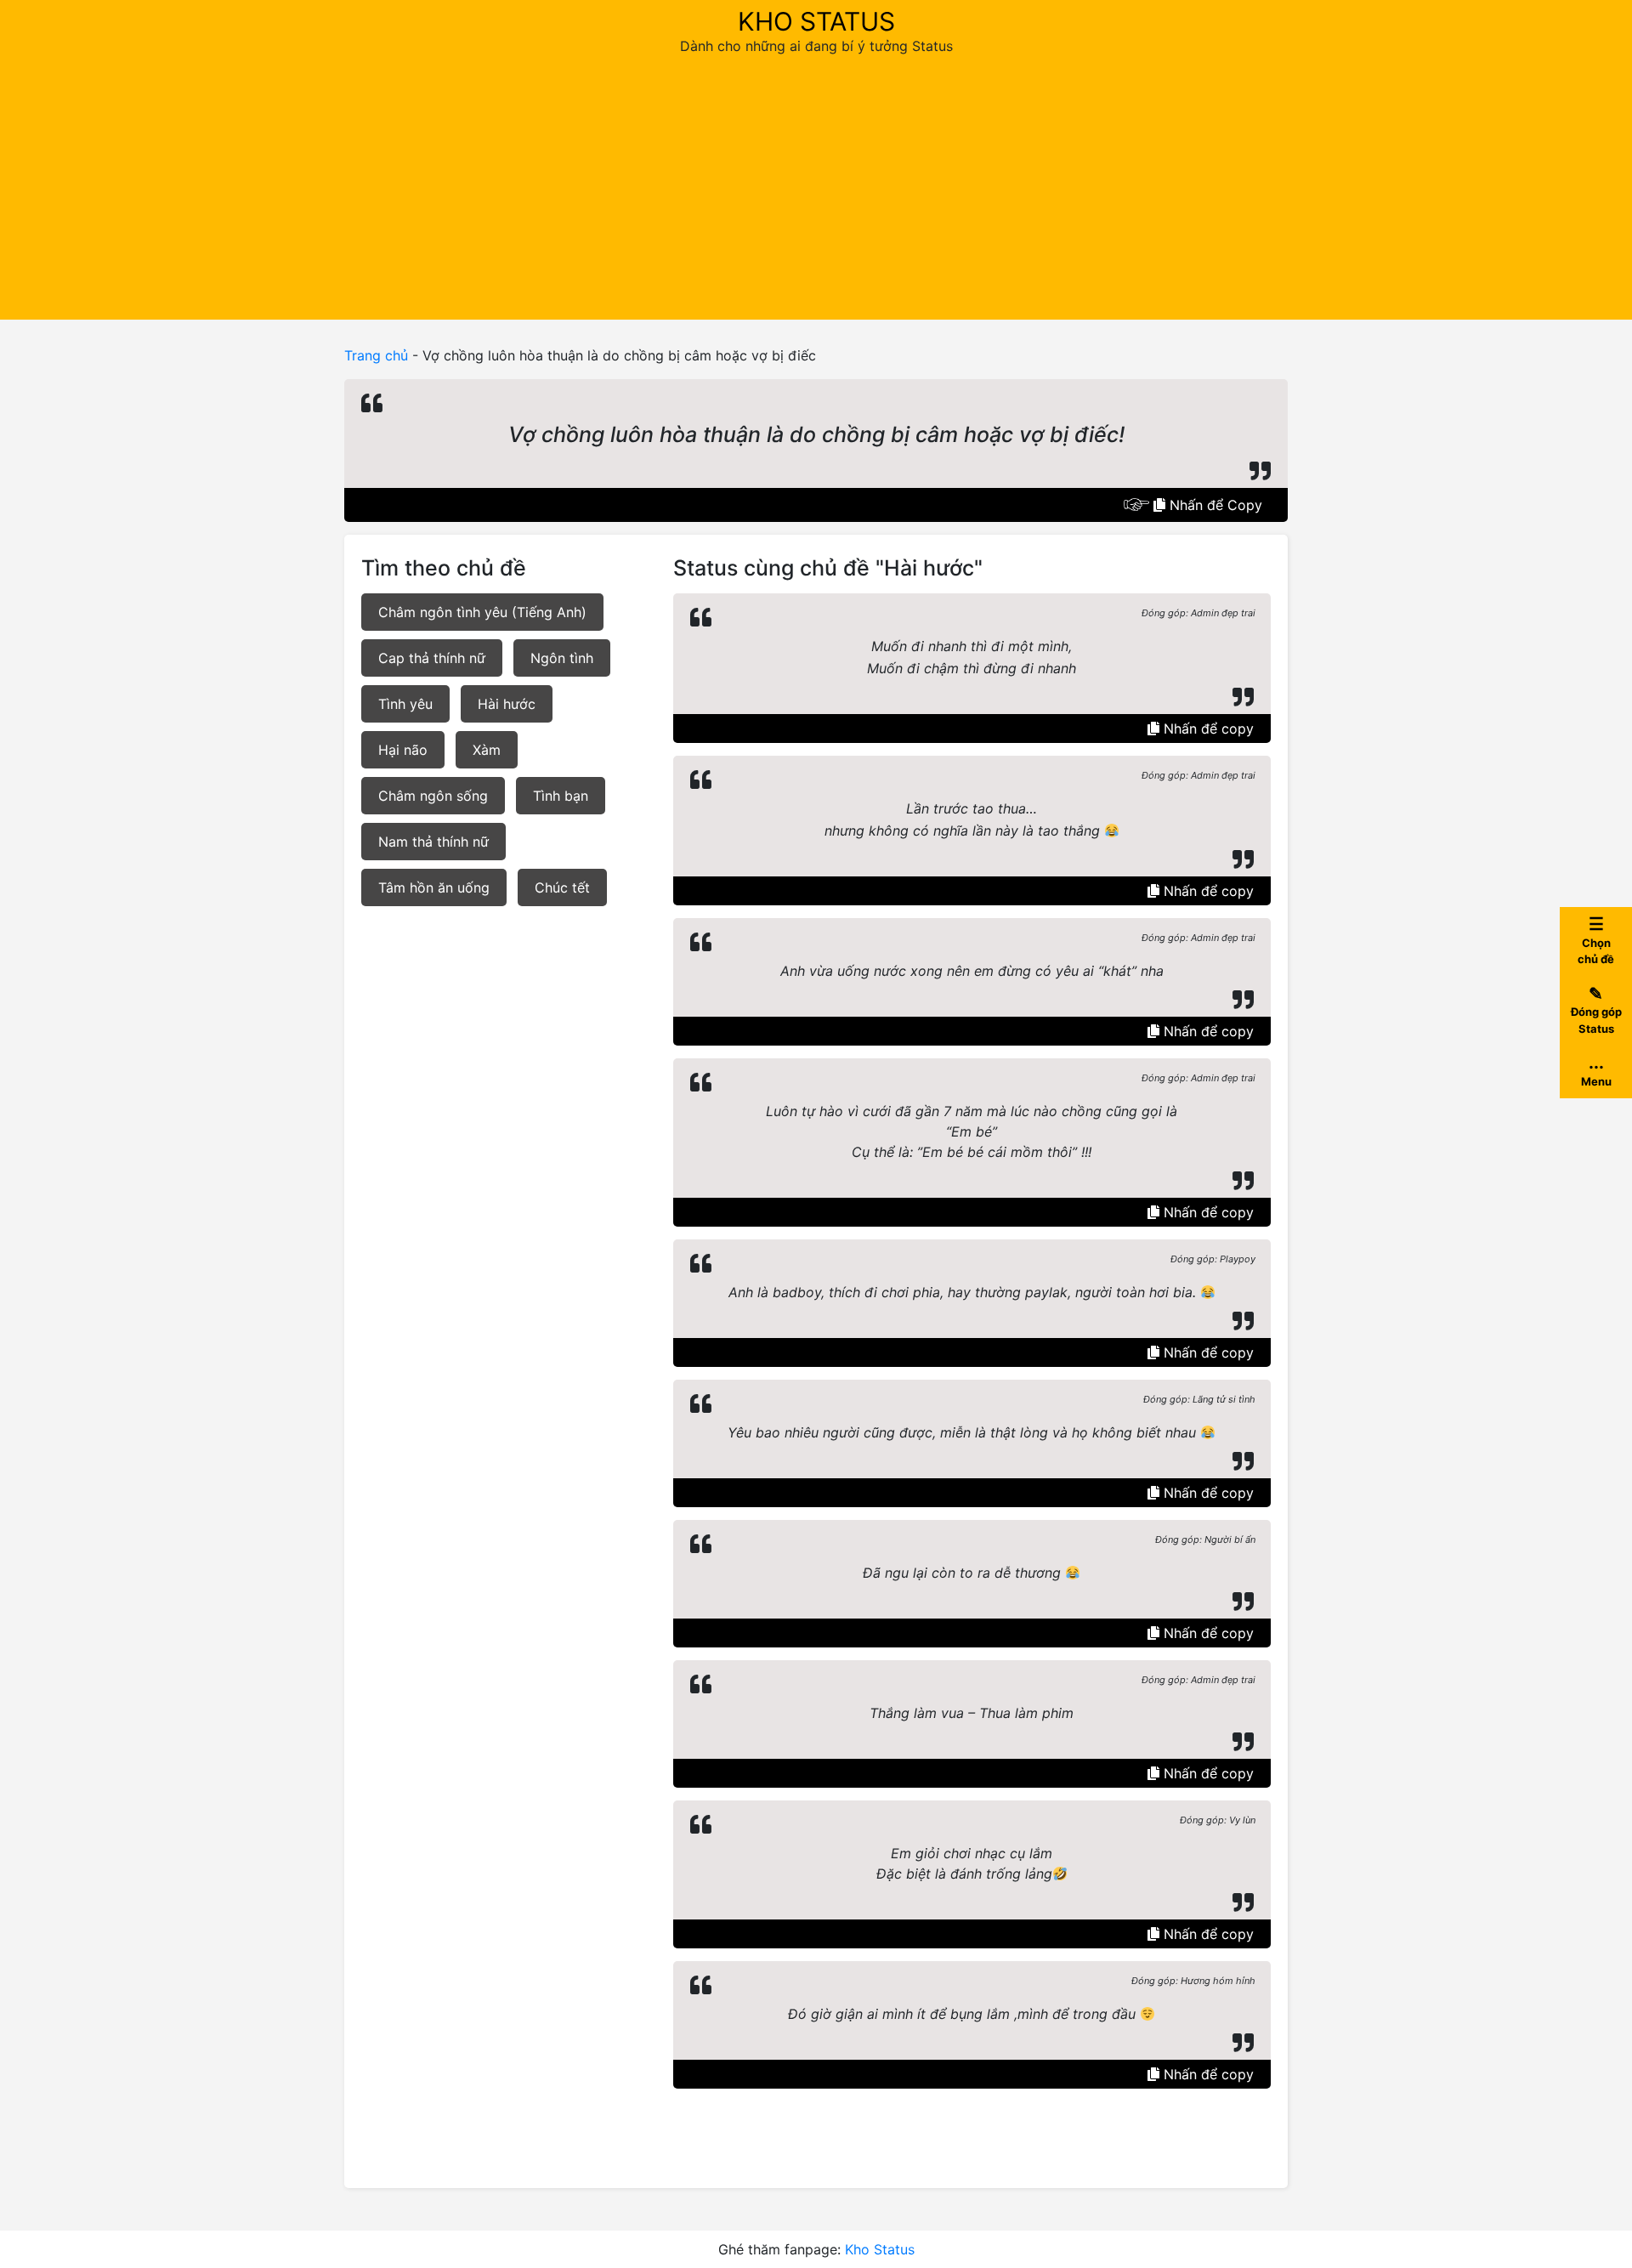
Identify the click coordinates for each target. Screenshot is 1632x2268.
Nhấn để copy (1207, 729)
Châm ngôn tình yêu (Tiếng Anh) (482, 612)
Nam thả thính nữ (433, 842)
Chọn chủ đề (1596, 940)
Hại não (403, 750)
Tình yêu (405, 704)
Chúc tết (562, 887)
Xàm (487, 750)
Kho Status (816, 21)
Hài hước (507, 704)
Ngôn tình (562, 658)
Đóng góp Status (1596, 1009)
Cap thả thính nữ (432, 658)
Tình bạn (561, 796)
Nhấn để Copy (1214, 505)
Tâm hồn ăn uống (434, 887)
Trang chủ (376, 355)
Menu (1596, 1070)
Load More (972, 2128)
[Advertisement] (816, 184)
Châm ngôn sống (433, 796)
